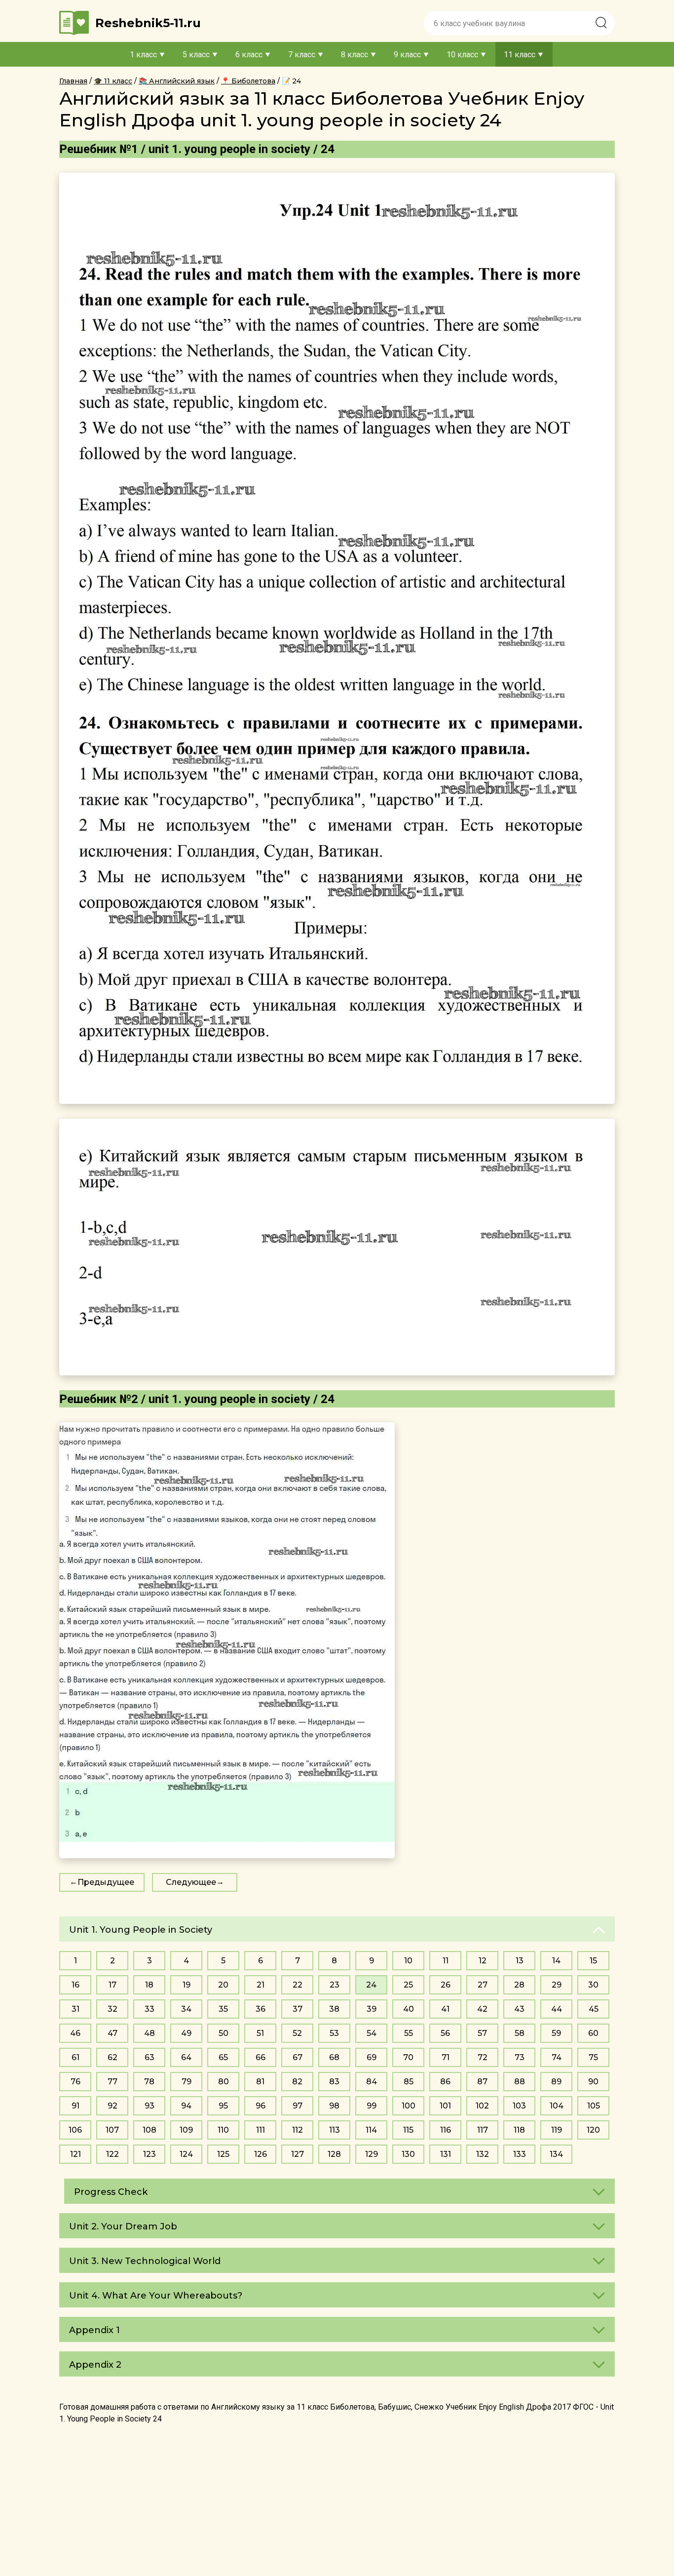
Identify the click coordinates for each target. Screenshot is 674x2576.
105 (594, 2106)
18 (149, 1985)
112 (298, 2130)
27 (483, 1985)
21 (261, 1985)
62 (112, 2057)
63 (150, 2057)
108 (150, 2130)
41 (445, 2009)
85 (409, 2082)
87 (482, 2082)
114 (371, 2130)
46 (75, 2033)
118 (519, 2130)
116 (446, 2130)
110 (223, 2130)
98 (334, 2106)
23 (335, 1985)
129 (372, 2154)
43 (519, 2009)
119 (557, 2130)
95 (223, 2106)
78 (149, 2082)
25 (408, 1985)
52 (297, 2033)
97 (298, 2106)
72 (483, 2057)
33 (150, 2009)
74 (557, 2057)
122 (112, 2154)
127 (298, 2154)
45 (594, 2009)
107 (112, 2130)
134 (556, 2154)
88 (520, 2082)
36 (261, 2009)
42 (482, 2009)
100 (409, 2106)
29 (557, 1985)
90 (593, 2082)
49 (186, 2033)
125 (223, 2154)
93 (150, 2106)
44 (557, 2009)
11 (446, 1961)
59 (556, 2033)
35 (223, 2009)
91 (75, 2106)
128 (334, 2154)
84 (372, 2082)
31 (75, 2009)
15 (593, 1961)
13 (520, 1961)
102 (482, 2106)
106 (75, 2130)
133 (520, 2154)
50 (224, 2033)
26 (446, 1985)
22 (298, 1985)
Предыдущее (106, 1882)
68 (334, 2057)
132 (483, 2154)
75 (593, 2057)
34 (186, 2009)
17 (112, 1985)
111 (261, 2130)
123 (150, 2154)
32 (112, 2009)
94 (186, 2106)
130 (408, 2154)
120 (593, 2130)
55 (409, 2033)
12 (483, 1961)
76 (75, 2082)
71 (446, 2057)
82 (297, 2082)
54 (372, 2033)
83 (334, 2082)
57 (482, 2033)
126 (261, 2154)
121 (75, 2154)
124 (186, 2154)
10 (408, 1961)
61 (75, 2057)
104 (557, 2106)
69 (372, 2057)
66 (261, 2057)
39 (372, 2009)
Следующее (191, 1882)
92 (112, 2106)
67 (298, 2057)
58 (520, 2033)
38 (334, 2009)
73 (520, 2057)
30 (593, 1985)
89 (556, 2082)
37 (298, 2009)
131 (446, 2154)
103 (519, 2106)
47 (112, 2033)
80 (224, 2082)
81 (260, 2082)
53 (334, 2033)
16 (75, 1985)
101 (445, 2106)
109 (186, 2130)
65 (223, 2057)
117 (483, 2130)
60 (593, 2033)
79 (187, 2082)
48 (150, 2033)
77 (112, 2082)
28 (519, 1985)
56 (445, 2033)
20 (223, 1985)
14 (556, 1961)
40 (409, 2009)
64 (186, 2057)
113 (335, 2130)
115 (408, 2130)
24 (371, 1985)
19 (187, 1985)
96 (261, 2106)
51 (260, 2033)
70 (408, 2057)
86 (445, 2082)
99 (372, 2106)
